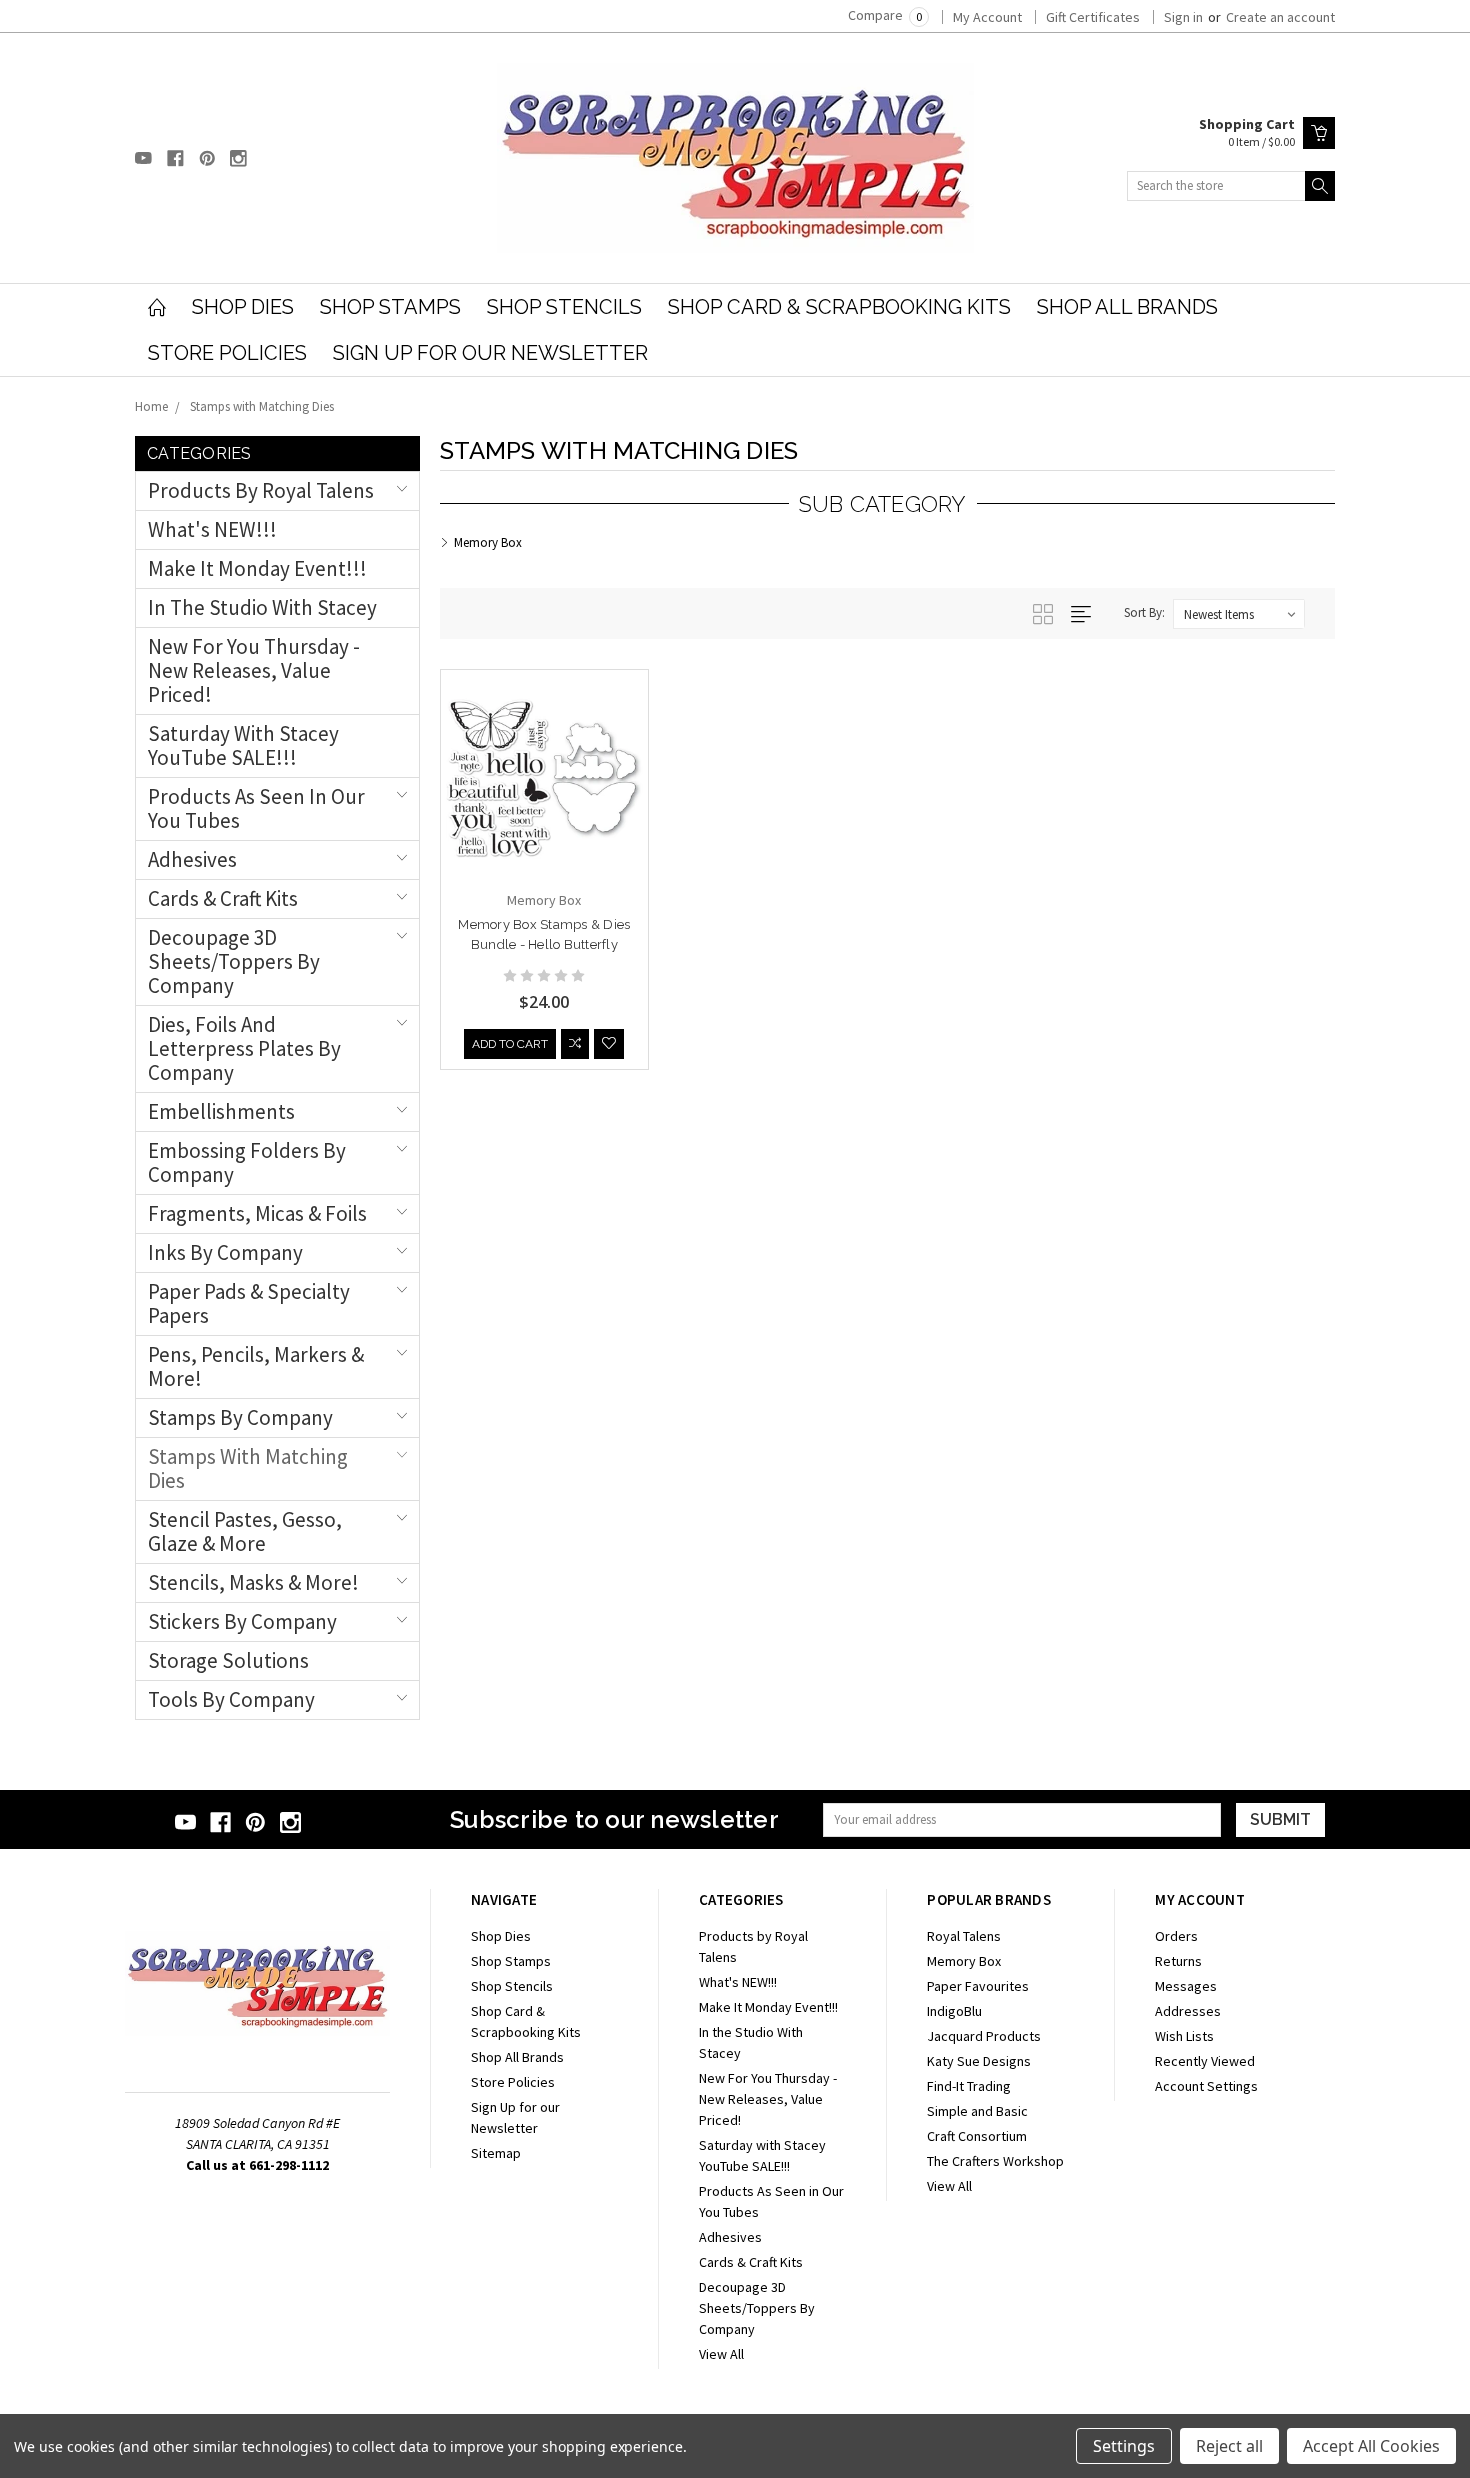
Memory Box (964, 1961)
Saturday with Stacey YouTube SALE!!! (243, 745)
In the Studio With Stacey (262, 607)
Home (151, 406)
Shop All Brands (1127, 307)
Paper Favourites (978, 1986)
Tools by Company (231, 1699)
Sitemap (496, 2153)
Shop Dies (243, 307)
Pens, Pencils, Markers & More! (256, 1366)
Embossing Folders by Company (247, 1162)
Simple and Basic (977, 2111)
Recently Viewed (1205, 2061)
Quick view (544, 818)
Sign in (1183, 17)
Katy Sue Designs (979, 2061)
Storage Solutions (228, 1660)
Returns (1178, 1961)
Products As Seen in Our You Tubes (256, 808)
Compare (885, 15)
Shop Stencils (564, 307)
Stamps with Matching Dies (262, 406)
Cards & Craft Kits (223, 898)
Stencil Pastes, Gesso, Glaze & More (245, 1531)
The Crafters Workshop (995, 2161)
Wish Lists (1184, 2036)
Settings (1124, 2446)
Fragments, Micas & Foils (257, 1213)
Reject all (1229, 2446)
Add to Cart (510, 1044)
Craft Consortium (977, 2136)
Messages (1186, 1986)
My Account (987, 17)
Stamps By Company (240, 1417)
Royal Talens (964, 1936)
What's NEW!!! (212, 529)
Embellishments (221, 1111)
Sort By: (1144, 612)
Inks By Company (225, 1252)
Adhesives (192, 859)
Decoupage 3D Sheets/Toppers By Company (234, 961)
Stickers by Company (242, 1621)
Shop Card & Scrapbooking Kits (839, 307)
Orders (1176, 1936)
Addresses (1188, 2011)
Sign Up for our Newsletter (490, 353)
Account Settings (1206, 2086)
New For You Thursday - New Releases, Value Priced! (254, 670)
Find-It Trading (969, 2086)
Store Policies (227, 353)
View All (721, 2354)
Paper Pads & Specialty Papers (249, 1303)
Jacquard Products (984, 2036)
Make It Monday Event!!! (257, 568)
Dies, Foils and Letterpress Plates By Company (244, 1048)
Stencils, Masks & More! (253, 1582)
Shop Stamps (390, 307)
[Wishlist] (609, 1044)
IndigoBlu (954, 2011)
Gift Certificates (1093, 17)
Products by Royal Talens (261, 490)
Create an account (1280, 17)
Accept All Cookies (1371, 2446)
